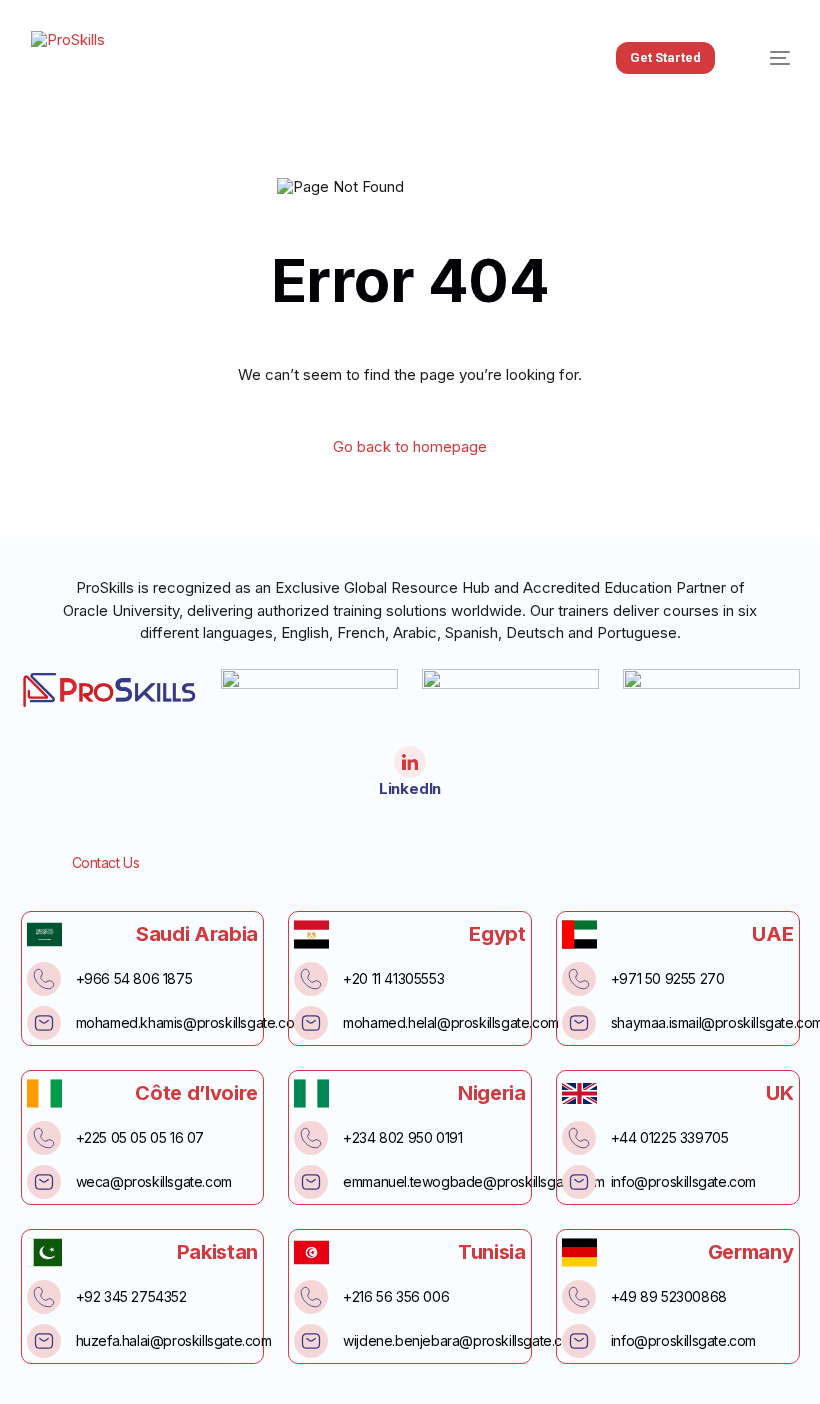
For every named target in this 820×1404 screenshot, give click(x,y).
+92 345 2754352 (131, 1296)
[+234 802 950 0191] (311, 1138)
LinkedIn (410, 788)
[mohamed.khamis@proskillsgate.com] (44, 1023)
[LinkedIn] (410, 762)
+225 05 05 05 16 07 (140, 1137)
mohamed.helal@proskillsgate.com (451, 1022)
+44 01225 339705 (670, 1137)
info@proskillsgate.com (683, 1181)
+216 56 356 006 (396, 1296)
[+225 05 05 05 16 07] (44, 1138)
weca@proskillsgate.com (154, 1181)
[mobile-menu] (768, 58)
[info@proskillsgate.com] (579, 1182)
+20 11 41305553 (393, 978)
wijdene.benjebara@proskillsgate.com (462, 1340)
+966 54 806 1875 (134, 978)
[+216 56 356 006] (311, 1297)
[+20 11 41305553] (311, 979)
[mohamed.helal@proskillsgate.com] (311, 1023)
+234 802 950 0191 (402, 1137)
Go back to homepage (410, 446)
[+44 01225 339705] (579, 1138)
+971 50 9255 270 (668, 978)
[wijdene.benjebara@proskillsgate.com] (311, 1341)
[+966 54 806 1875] (44, 979)
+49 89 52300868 (669, 1296)
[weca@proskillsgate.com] (44, 1182)
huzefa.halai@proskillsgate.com (174, 1340)
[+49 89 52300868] (579, 1297)
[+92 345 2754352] (44, 1297)
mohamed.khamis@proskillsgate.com (190, 1022)
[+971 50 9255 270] (579, 979)
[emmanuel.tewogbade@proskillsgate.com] (311, 1182)
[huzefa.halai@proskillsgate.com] (44, 1341)
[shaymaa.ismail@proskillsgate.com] (579, 1023)
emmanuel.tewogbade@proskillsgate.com (474, 1181)
